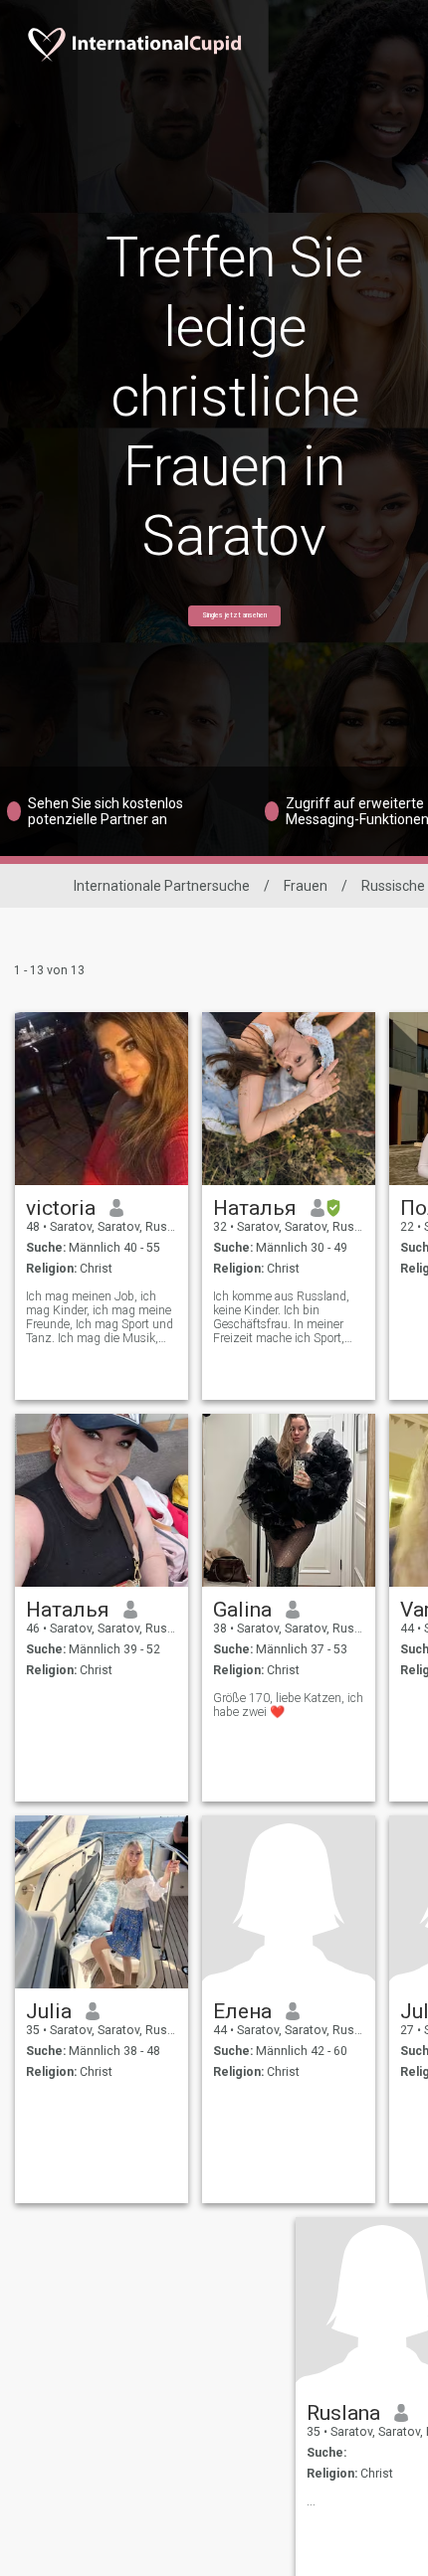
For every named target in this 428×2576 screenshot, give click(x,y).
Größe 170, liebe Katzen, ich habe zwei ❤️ (288, 1705)
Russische (393, 886)
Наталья (255, 1208)
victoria (61, 1208)
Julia (49, 2011)
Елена (242, 2011)
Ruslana (343, 2413)
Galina (242, 1610)
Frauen (306, 886)
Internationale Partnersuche (162, 886)
